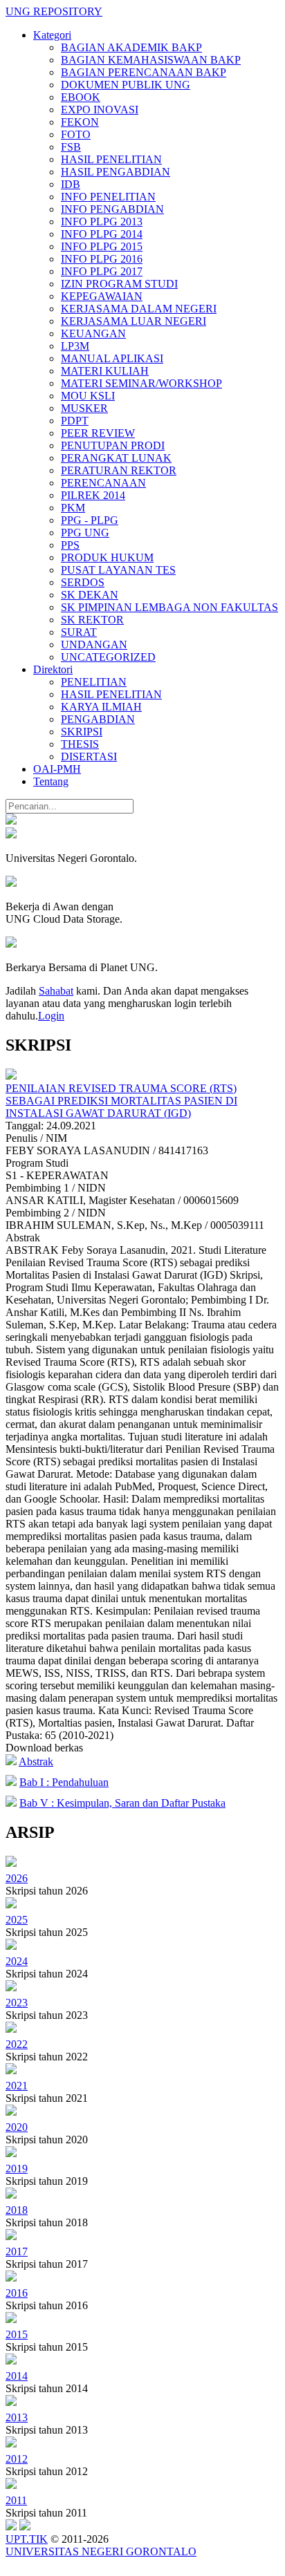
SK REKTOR (92, 620)
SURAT (79, 632)
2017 (17, 2251)
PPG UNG (85, 533)
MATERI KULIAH (105, 371)
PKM (73, 508)
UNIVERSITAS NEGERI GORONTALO (101, 2551)
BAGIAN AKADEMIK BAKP (131, 47)
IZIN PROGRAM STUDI (119, 284)
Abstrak (36, 1761)
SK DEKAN (90, 595)
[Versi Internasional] (11, 821)
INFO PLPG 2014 (102, 234)
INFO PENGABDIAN (112, 209)
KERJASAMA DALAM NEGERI (139, 309)
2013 (17, 2417)
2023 (17, 2003)
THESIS (80, 744)
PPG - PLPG (90, 520)
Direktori (53, 669)
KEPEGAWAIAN (102, 296)
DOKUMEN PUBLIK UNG (126, 85)
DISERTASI (89, 756)
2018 (17, 2210)
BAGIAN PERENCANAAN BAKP (144, 72)
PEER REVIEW (98, 433)
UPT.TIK (27, 2539)
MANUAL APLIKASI (112, 358)
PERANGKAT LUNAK (116, 458)
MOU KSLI (88, 396)
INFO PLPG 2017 (102, 271)
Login (51, 1016)
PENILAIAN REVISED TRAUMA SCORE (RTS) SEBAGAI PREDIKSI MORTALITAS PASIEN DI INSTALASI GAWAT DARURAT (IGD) (121, 1101)
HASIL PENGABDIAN (116, 172)
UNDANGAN (94, 645)
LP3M (75, 346)
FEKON (80, 122)
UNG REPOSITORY (54, 11)
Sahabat (56, 991)
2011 (16, 2500)
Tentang (51, 781)
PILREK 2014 (93, 495)
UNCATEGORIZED (108, 657)
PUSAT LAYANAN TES (118, 570)
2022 (17, 2044)
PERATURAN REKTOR (119, 470)
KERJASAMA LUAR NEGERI (134, 321)
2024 (17, 1961)
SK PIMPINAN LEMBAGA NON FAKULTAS (169, 607)
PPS (70, 545)
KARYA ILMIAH (101, 707)
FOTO (76, 134)
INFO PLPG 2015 (102, 246)
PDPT (75, 421)
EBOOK (81, 97)
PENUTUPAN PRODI (113, 445)
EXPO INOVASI (100, 110)
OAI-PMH (57, 769)
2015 (17, 2334)
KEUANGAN (93, 333)
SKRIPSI (82, 732)
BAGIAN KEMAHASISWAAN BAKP (151, 60)
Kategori (52, 35)
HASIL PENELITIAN (111, 159)
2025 (17, 1920)
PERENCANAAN (103, 483)
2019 (17, 2169)
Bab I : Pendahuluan (64, 1782)
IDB (71, 184)
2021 (17, 2086)
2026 (17, 1878)
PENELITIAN (94, 682)
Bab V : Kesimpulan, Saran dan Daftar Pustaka (122, 1803)
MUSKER (84, 408)
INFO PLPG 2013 (102, 222)
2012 (17, 2459)
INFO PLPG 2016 (102, 259)
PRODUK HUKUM (107, 557)
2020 (17, 2127)
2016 (17, 2293)
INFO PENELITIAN (108, 197)
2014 (17, 2376)
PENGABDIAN (98, 719)
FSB (71, 147)
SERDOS (83, 582)
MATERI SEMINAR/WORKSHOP (141, 383)
